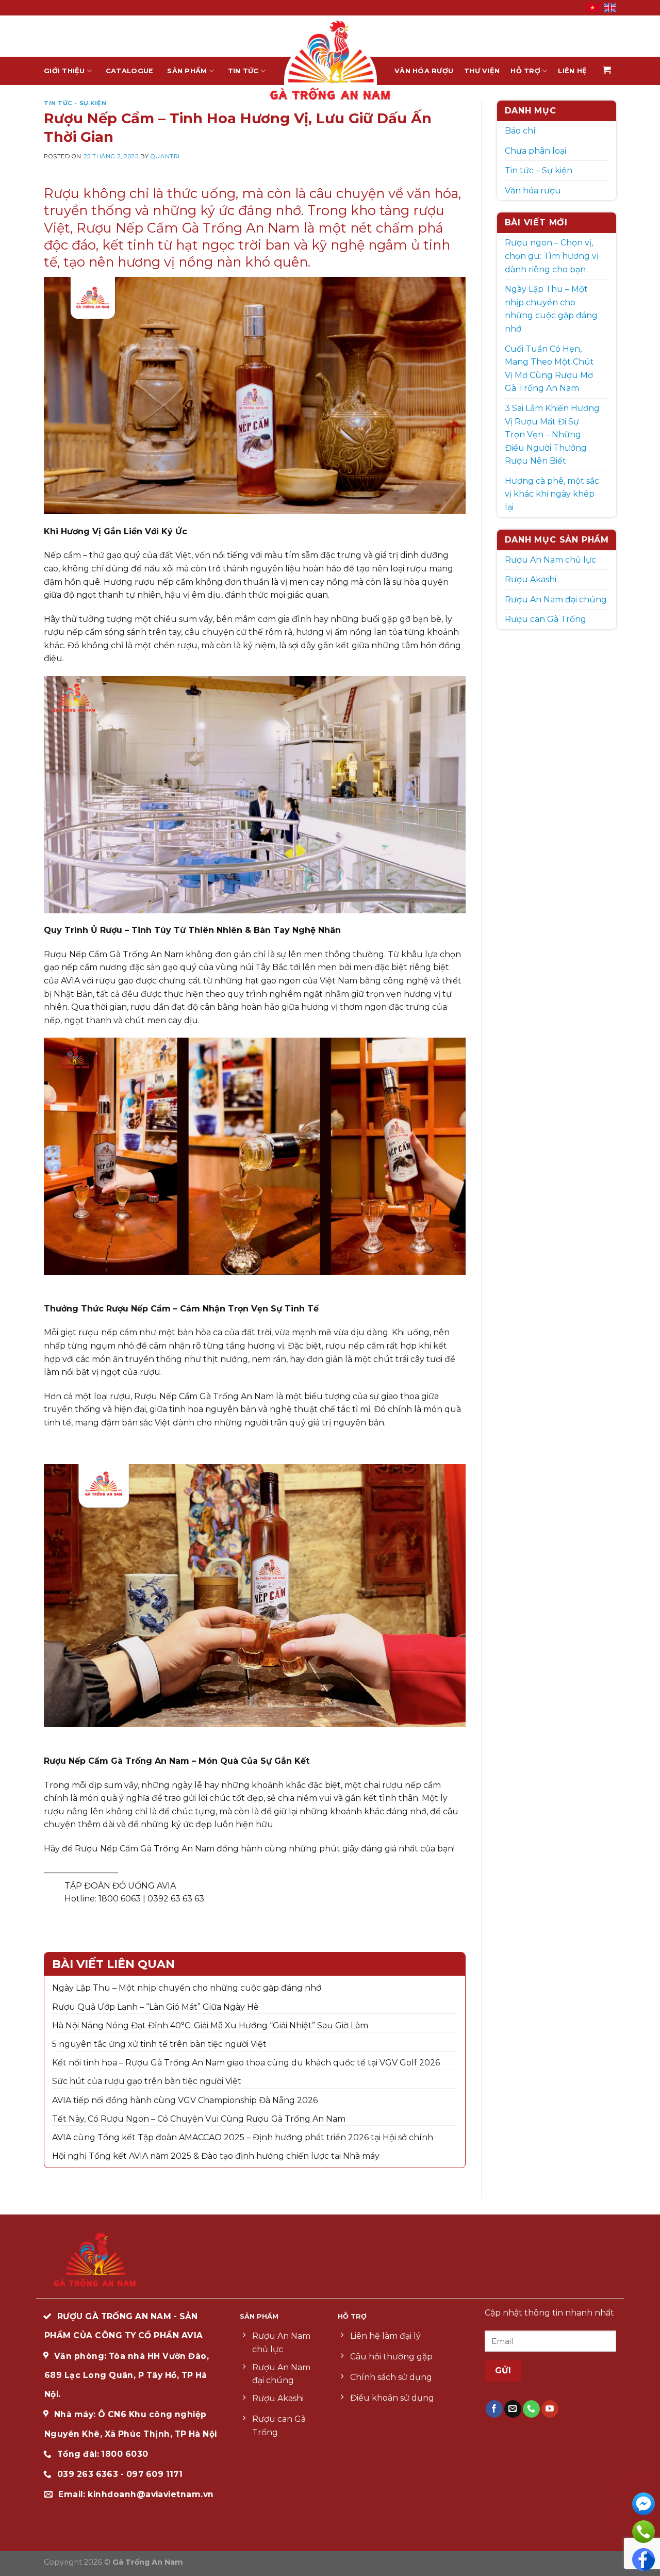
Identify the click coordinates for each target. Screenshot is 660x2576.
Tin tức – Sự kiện (539, 170)
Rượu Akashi (531, 579)
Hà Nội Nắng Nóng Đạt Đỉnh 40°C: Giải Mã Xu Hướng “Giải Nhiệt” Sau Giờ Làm (210, 2025)
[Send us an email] (513, 2409)
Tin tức (243, 71)
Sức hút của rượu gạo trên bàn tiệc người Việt (147, 2081)
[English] (610, 7)
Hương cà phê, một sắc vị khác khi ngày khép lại (552, 494)
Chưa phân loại (535, 151)
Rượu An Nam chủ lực (550, 560)
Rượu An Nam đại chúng (556, 600)
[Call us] (531, 2409)
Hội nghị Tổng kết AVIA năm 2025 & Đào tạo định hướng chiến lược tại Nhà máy (216, 2156)
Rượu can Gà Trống (546, 619)
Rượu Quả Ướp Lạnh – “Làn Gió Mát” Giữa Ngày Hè (155, 2007)
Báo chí (520, 131)
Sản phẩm (187, 71)
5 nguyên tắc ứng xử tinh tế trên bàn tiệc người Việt (159, 2044)
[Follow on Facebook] (494, 2409)
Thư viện (482, 71)
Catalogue (129, 71)
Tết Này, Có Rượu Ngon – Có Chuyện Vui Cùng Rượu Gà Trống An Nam (199, 2119)
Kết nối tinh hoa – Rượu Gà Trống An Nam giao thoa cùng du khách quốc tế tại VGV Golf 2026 (246, 2063)
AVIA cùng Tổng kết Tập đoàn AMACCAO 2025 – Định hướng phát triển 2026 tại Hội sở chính (243, 2137)
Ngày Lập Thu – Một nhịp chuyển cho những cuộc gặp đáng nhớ (187, 1988)
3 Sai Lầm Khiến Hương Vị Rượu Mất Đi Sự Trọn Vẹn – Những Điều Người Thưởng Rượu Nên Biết (552, 434)
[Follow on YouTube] (550, 2409)
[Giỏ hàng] (607, 71)
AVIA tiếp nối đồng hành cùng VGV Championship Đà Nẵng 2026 (185, 2100)
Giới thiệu (64, 71)
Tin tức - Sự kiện (75, 103)
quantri (165, 156)
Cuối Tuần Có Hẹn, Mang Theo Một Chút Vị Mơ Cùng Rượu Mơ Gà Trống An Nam (549, 369)
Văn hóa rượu (424, 71)
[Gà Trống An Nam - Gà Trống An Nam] (330, 60)
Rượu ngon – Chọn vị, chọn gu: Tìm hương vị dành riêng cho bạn (552, 256)
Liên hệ (572, 71)
